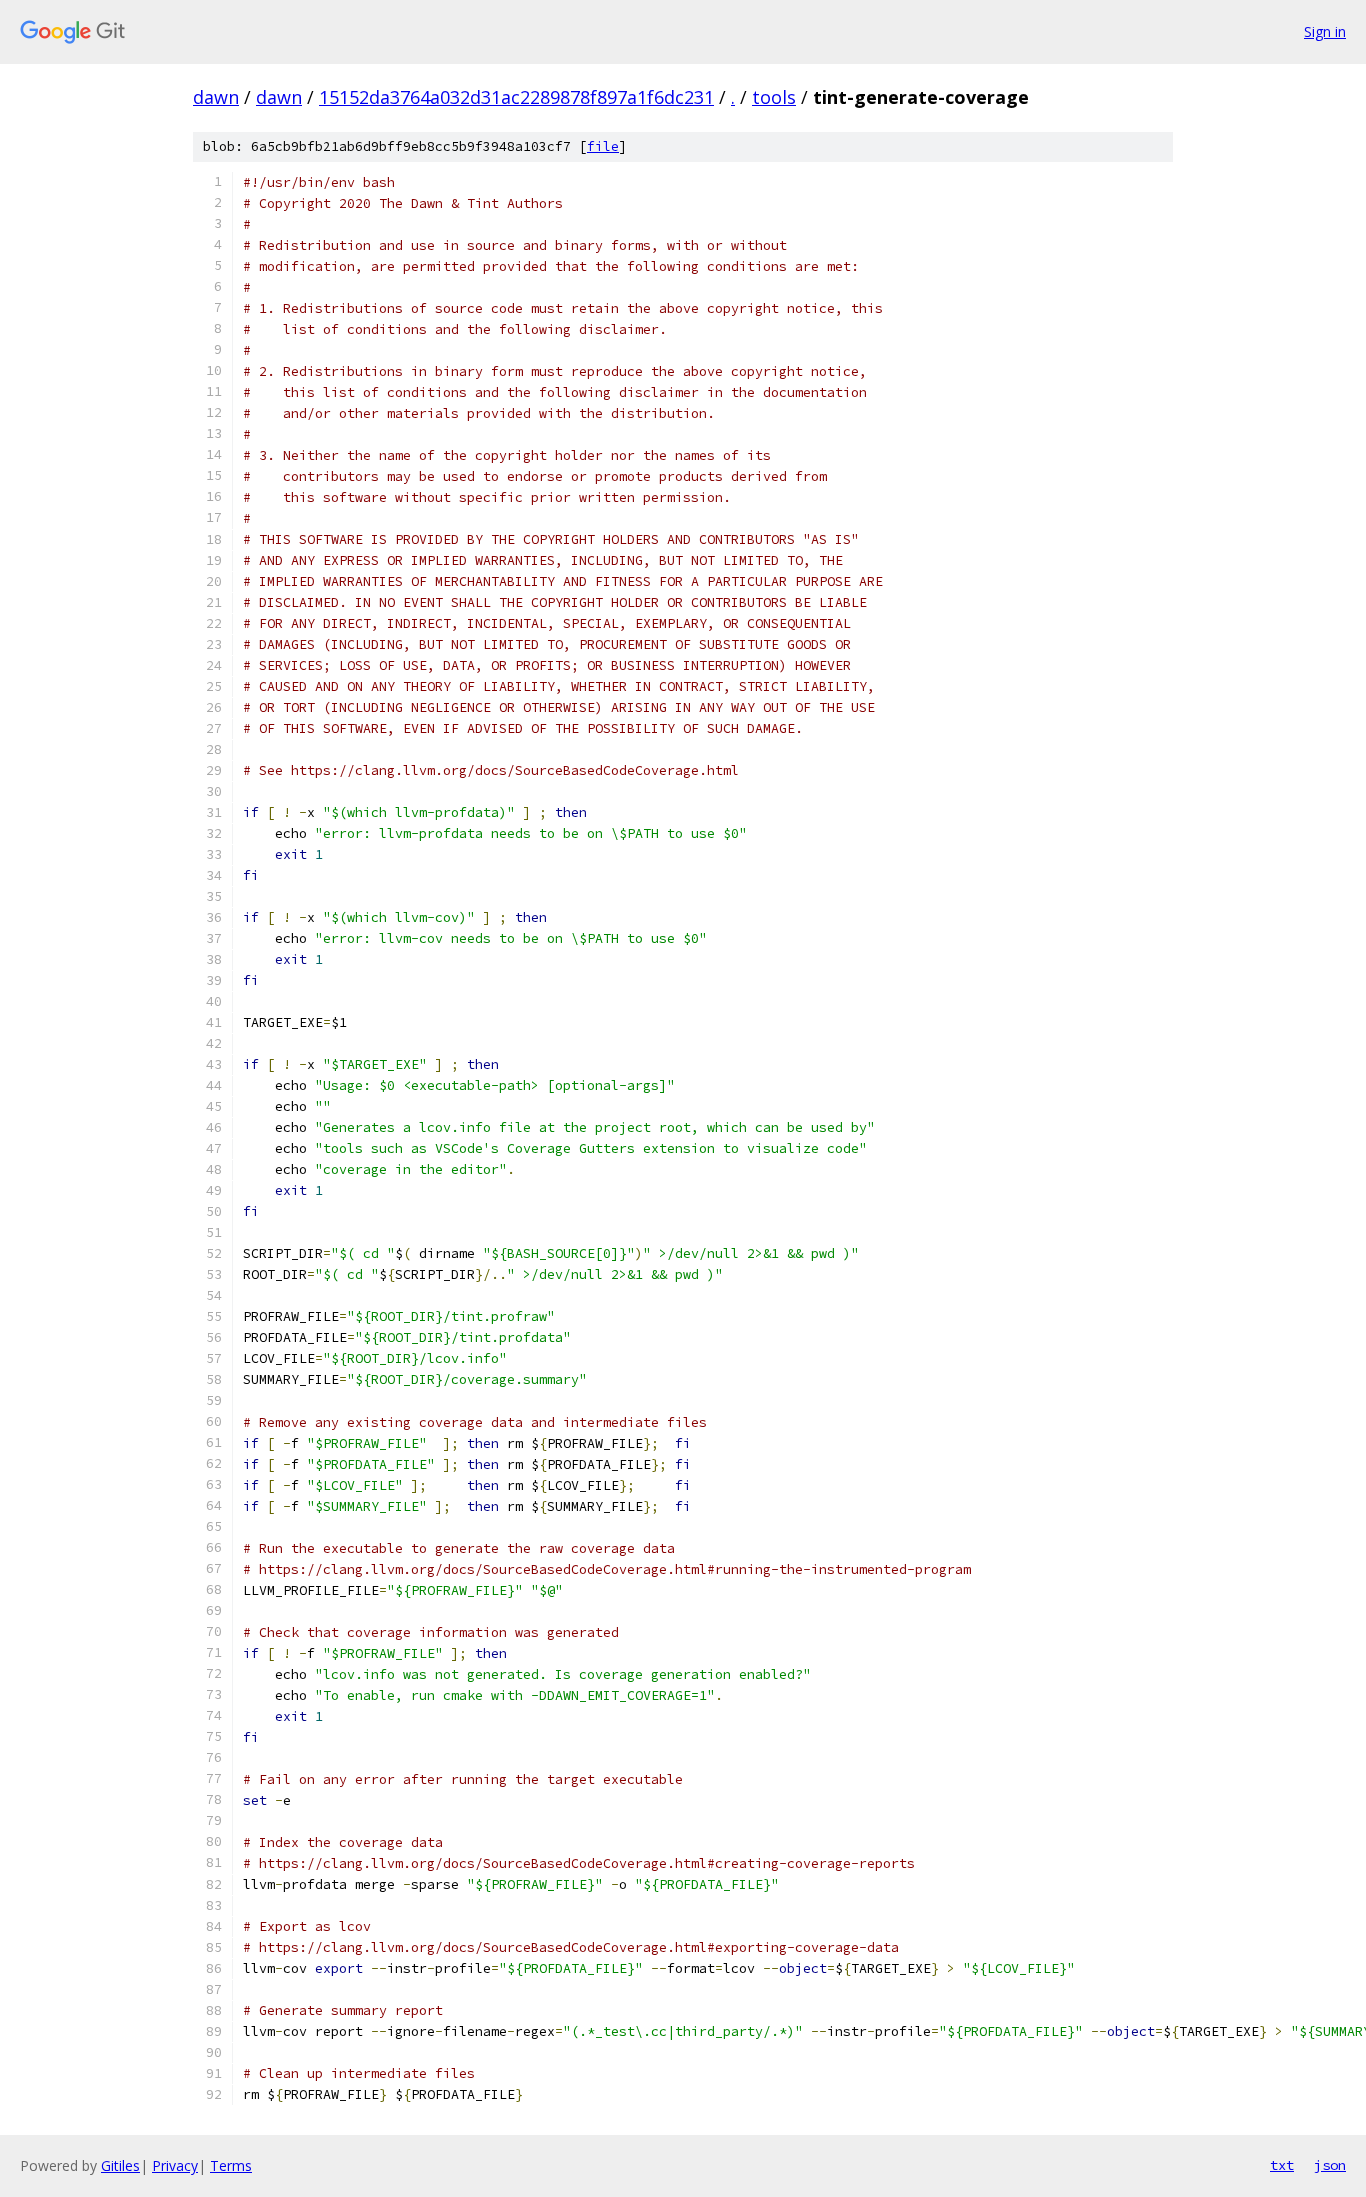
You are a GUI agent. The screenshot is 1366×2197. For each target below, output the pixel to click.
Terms (231, 2165)
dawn (216, 97)
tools (774, 97)
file (603, 146)
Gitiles (120, 2165)
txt (1282, 2165)
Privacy (175, 2165)
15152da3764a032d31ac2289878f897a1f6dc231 (516, 97)
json (1330, 2165)
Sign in (1325, 31)
